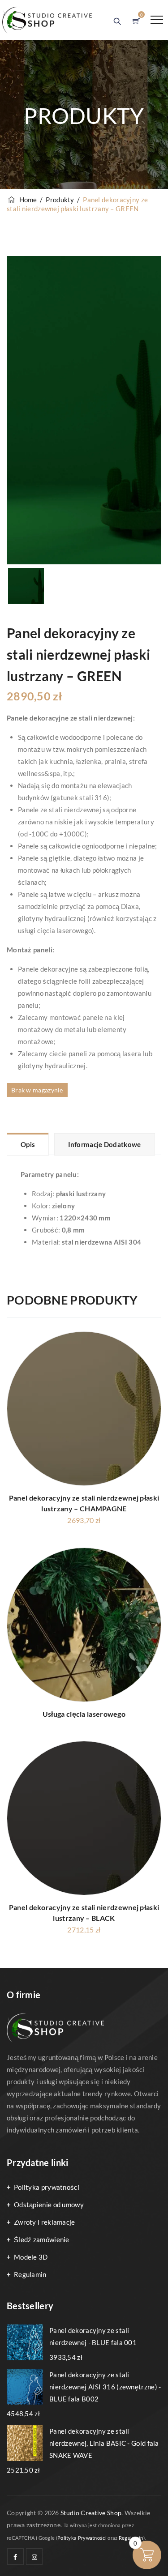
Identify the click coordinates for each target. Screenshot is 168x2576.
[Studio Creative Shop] (47, 20)
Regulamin (30, 2274)
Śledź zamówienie (42, 2239)
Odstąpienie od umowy (49, 2205)
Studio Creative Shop (91, 2513)
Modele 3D (31, 2257)
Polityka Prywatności (82, 2538)
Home (27, 200)
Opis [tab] (28, 1144)
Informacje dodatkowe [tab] (105, 1144)
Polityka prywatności (47, 2187)
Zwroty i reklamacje (45, 2222)
